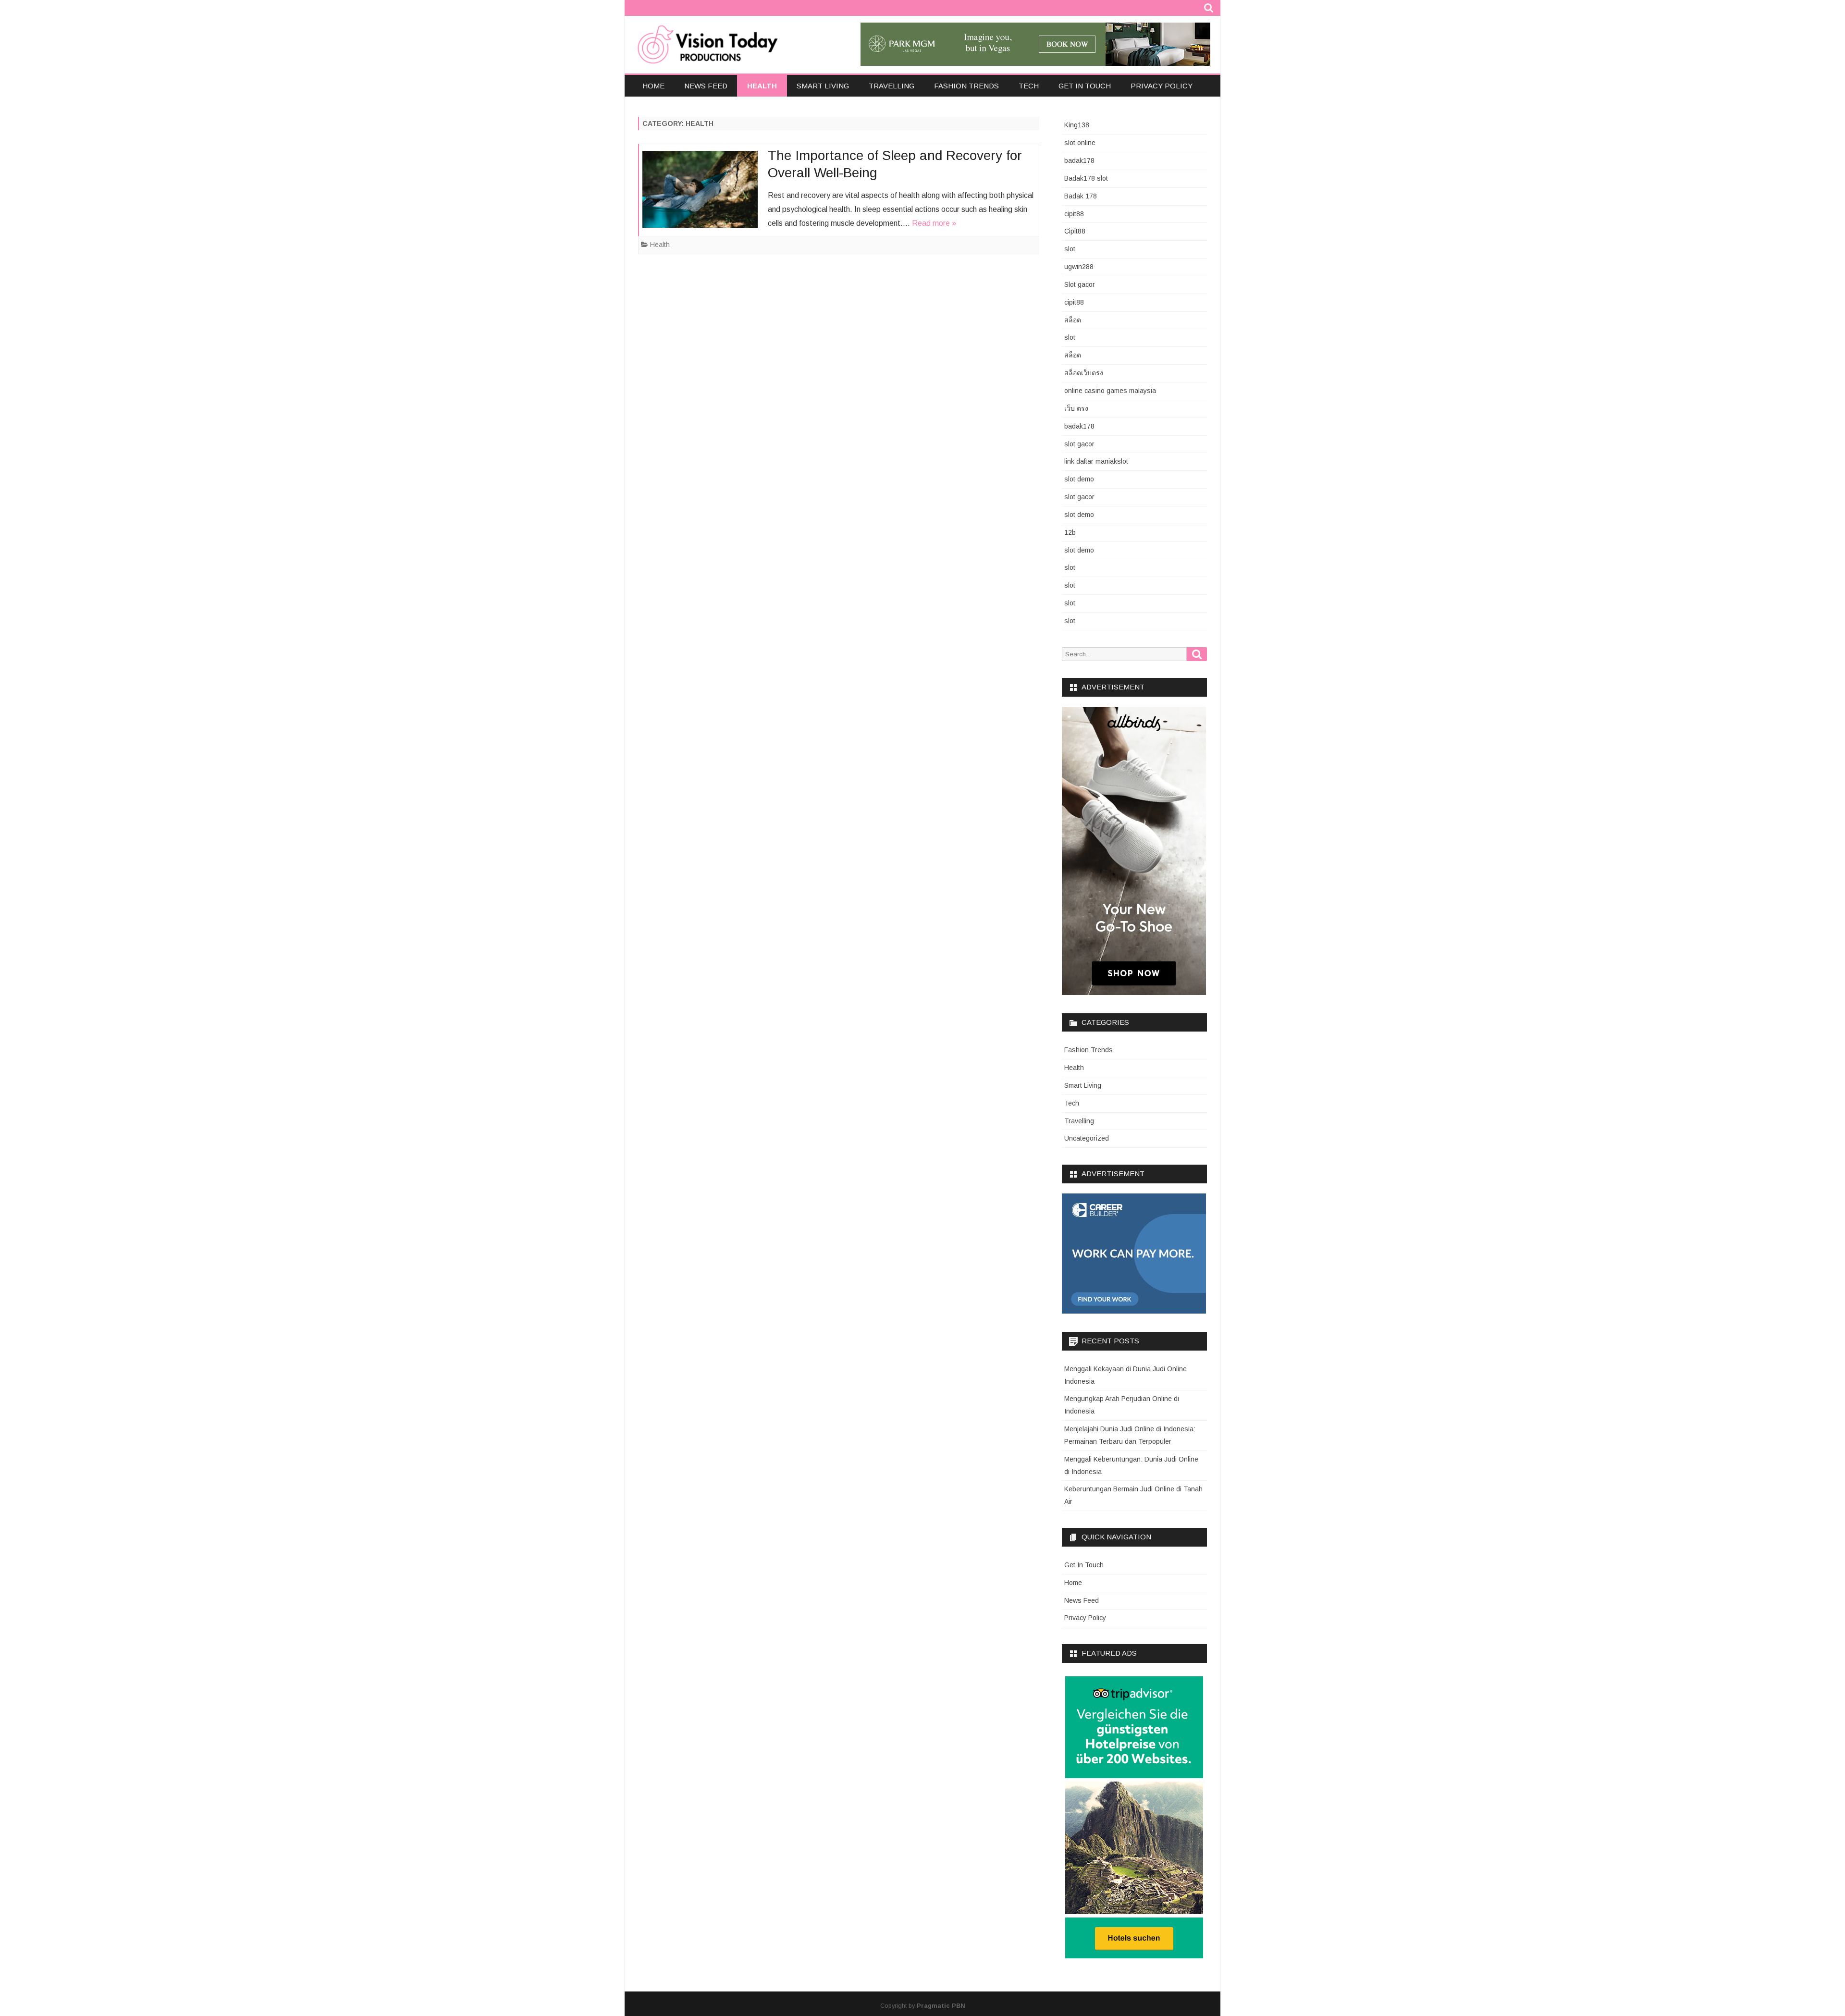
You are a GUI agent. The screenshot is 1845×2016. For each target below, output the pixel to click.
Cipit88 (1075, 231)
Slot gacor (1080, 284)
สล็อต (1073, 320)
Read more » (934, 223)
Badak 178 (1081, 196)
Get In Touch (1085, 86)
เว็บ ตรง (1076, 408)
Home (653, 86)
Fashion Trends (966, 86)
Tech (1029, 86)
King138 (1077, 125)
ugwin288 (1079, 267)
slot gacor (1079, 444)
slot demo (1079, 479)
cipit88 (1074, 214)
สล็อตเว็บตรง (1084, 373)
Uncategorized (1087, 1138)
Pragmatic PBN (941, 2006)
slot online (1080, 143)
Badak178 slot (1086, 178)
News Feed (706, 86)
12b (1070, 532)
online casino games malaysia (1110, 391)
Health (762, 86)
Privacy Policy (1162, 86)
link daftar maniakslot (1096, 461)
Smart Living (823, 86)
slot (1070, 249)
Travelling (892, 86)
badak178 (1079, 160)
